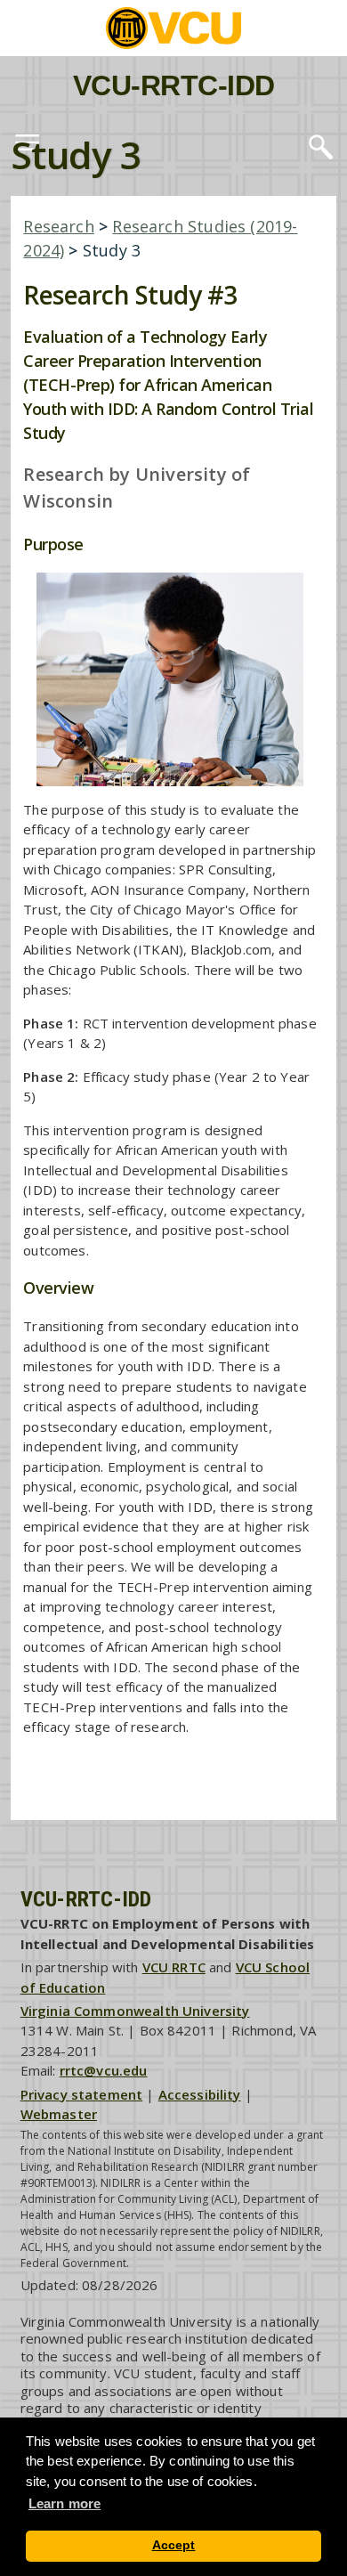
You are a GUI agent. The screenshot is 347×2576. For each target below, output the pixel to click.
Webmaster (59, 2114)
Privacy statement (82, 2094)
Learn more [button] (65, 2503)
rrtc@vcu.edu (104, 2070)
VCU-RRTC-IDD (174, 85)
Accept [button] (174, 2545)
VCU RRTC (174, 1967)
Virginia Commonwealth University (135, 2011)
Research (58, 226)
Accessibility (200, 2094)
